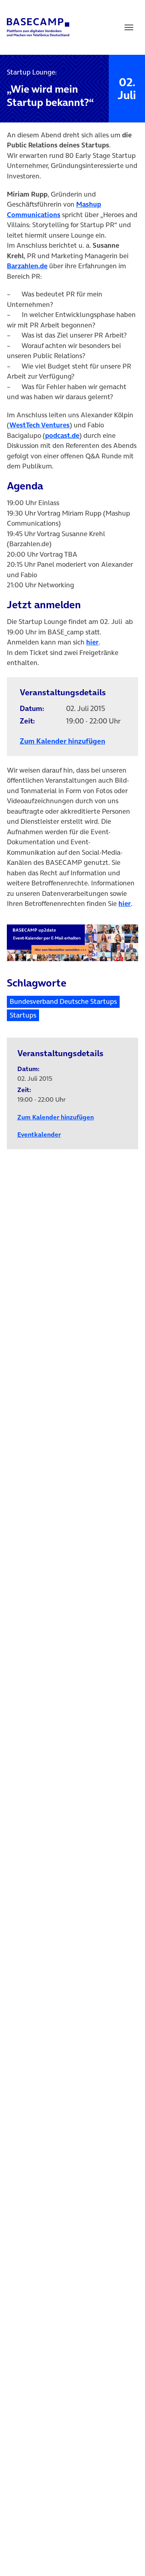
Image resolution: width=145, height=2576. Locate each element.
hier (92, 642)
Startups (23, 1015)
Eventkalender (39, 1134)
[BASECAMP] (38, 27)
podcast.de (62, 435)
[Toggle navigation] (129, 27)
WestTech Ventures (39, 425)
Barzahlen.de (27, 266)
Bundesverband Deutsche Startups (63, 1001)
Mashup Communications (54, 209)
